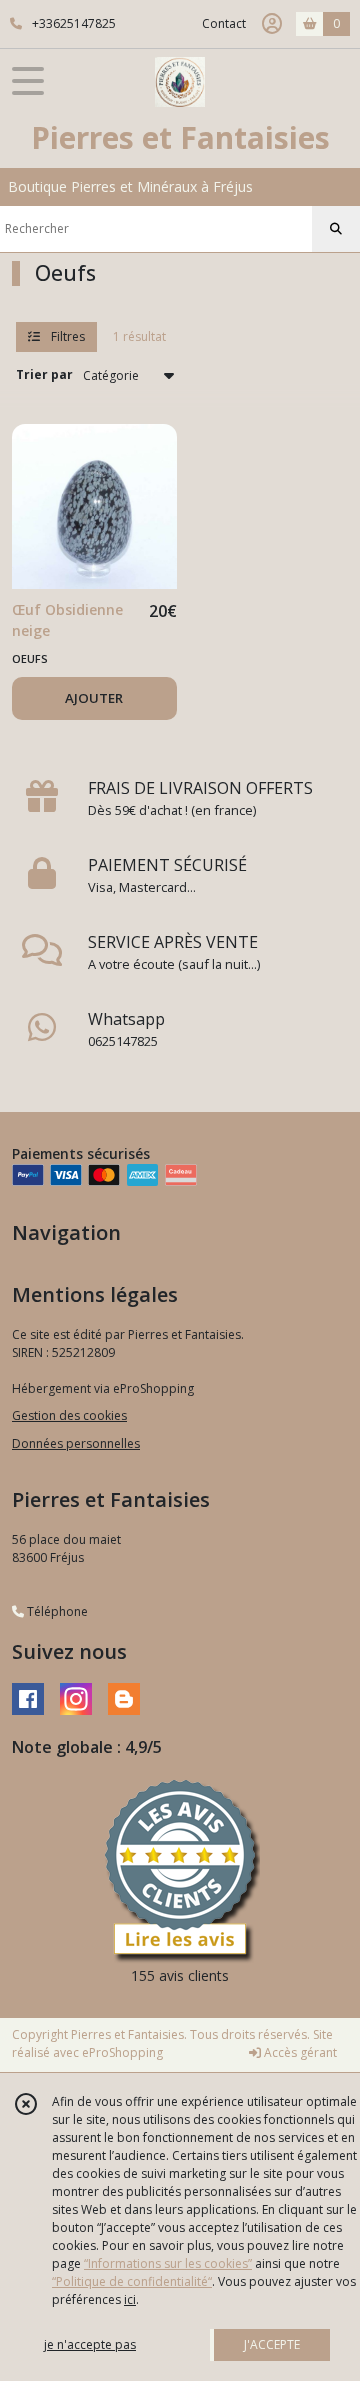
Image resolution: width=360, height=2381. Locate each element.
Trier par (44, 374)
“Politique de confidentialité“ (132, 2281)
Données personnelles (76, 1443)
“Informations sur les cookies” (168, 2263)
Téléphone (56, 1611)
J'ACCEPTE (272, 2344)
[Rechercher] (336, 229)
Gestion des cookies (69, 1415)
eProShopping (122, 2052)
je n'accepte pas (90, 2344)
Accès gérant (299, 2052)
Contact (224, 23)
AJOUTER (94, 698)
